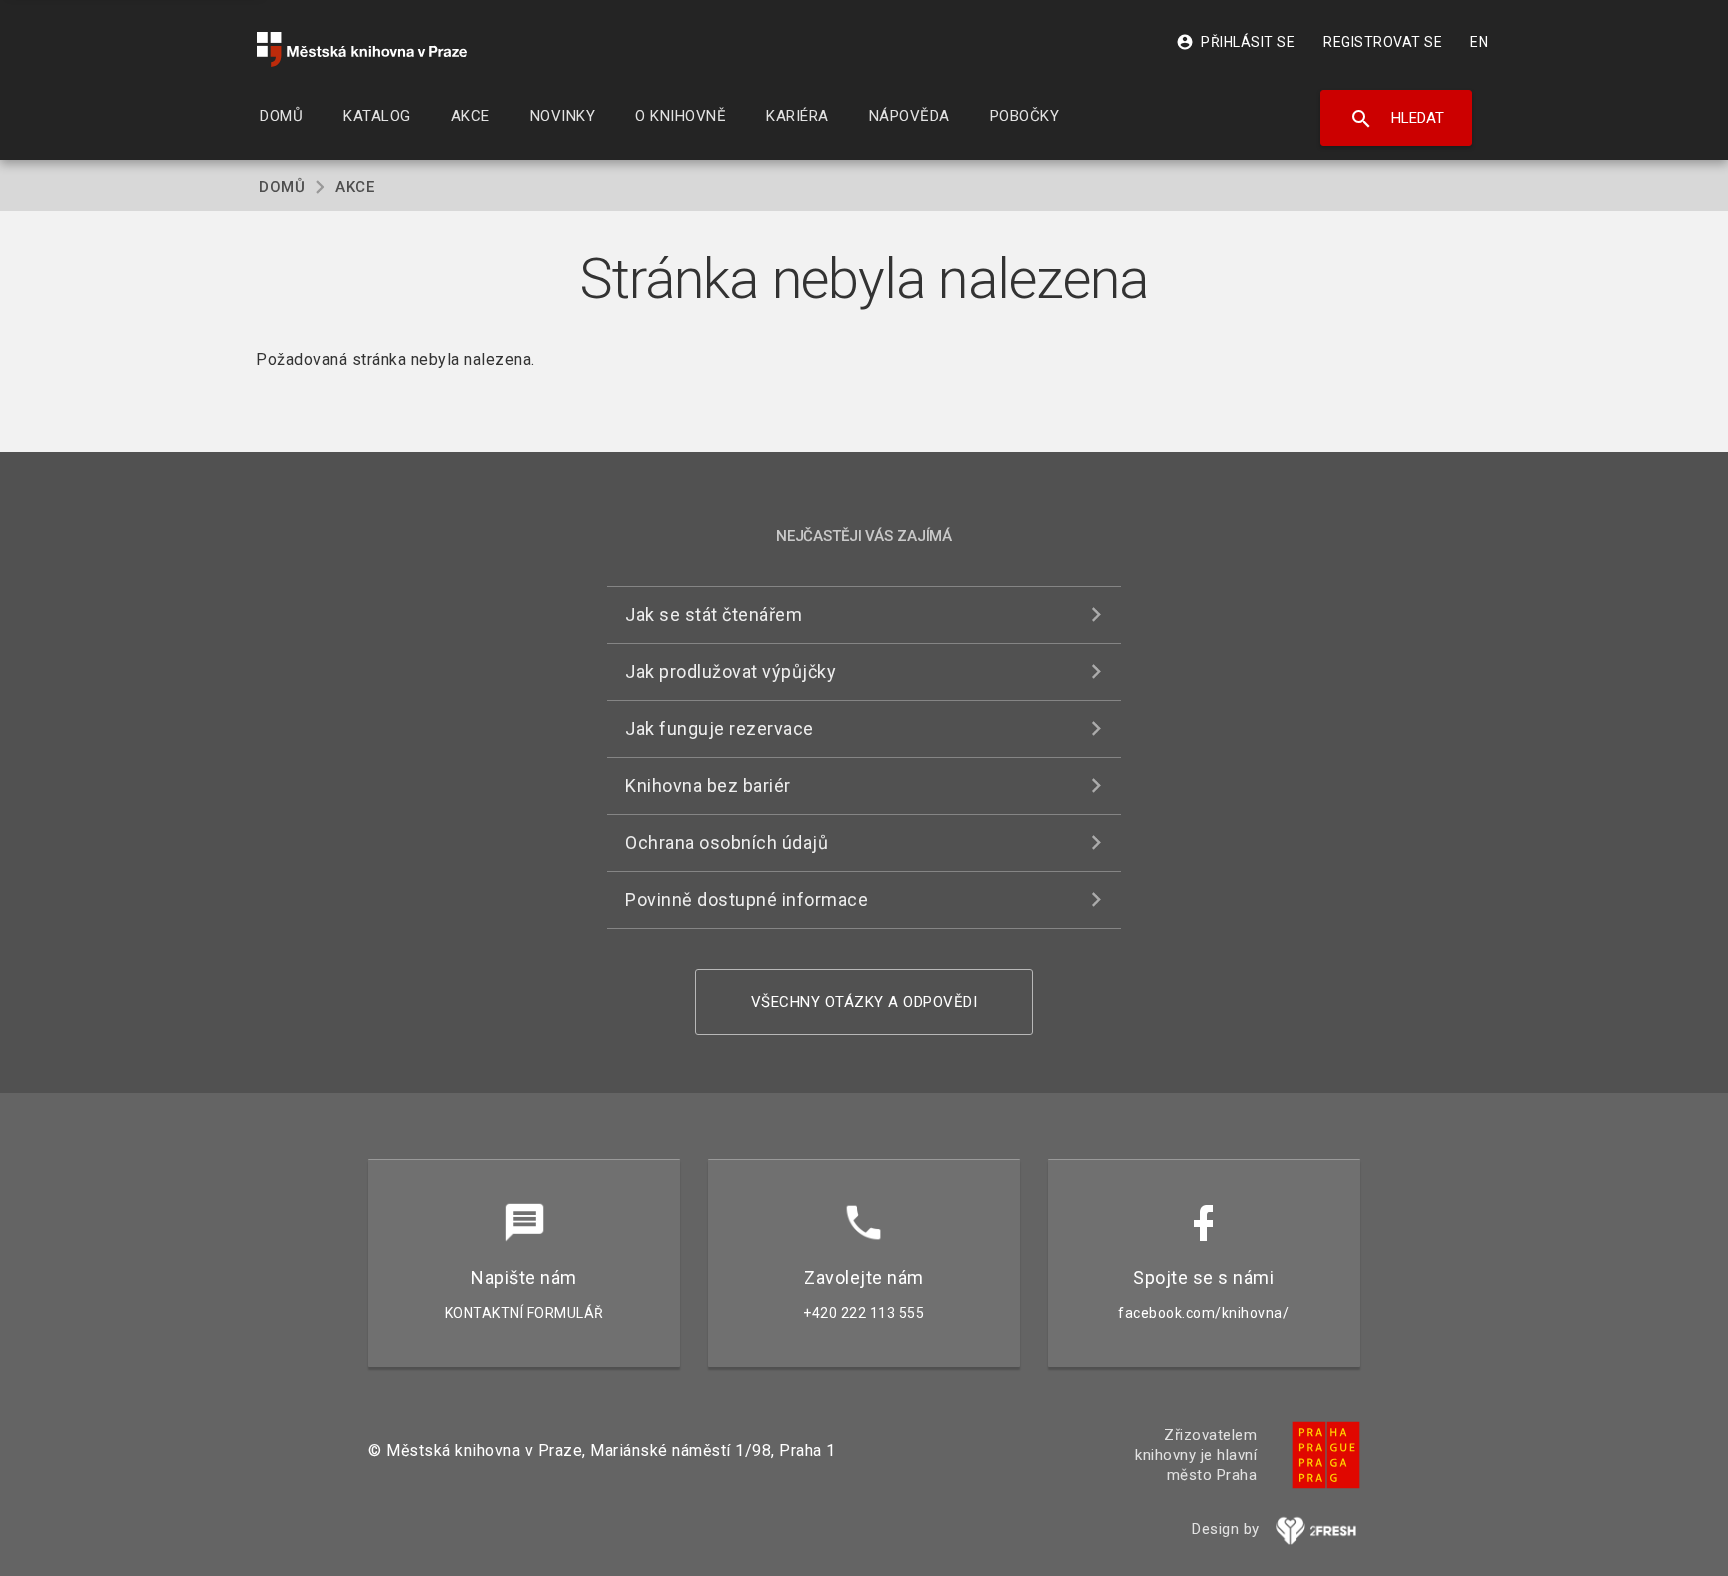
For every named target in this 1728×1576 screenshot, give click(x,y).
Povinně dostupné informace (746, 899)
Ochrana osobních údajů (726, 842)
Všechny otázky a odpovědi (864, 1002)
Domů (282, 187)
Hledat (1396, 119)
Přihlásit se (1235, 42)
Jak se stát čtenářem (713, 614)
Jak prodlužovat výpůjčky (730, 671)
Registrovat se (1382, 42)
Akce (354, 187)
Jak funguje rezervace (719, 728)
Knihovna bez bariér (708, 785)
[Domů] (362, 49)
